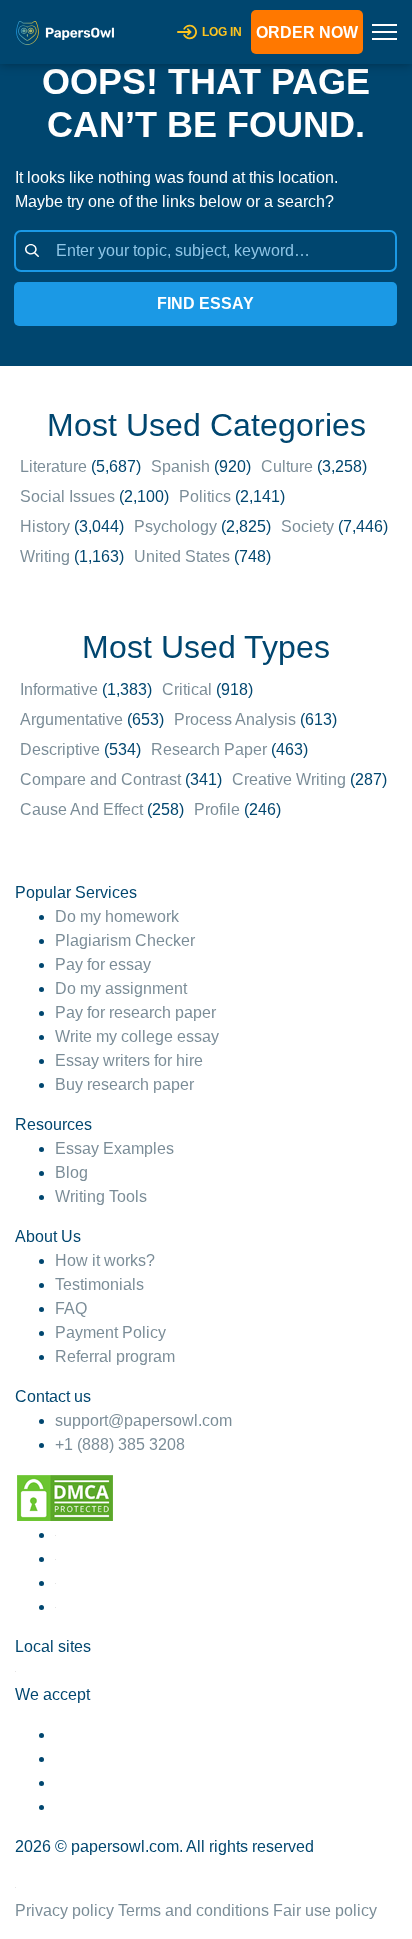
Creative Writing (289, 779)
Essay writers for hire (129, 1060)
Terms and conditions (193, 1910)
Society (307, 526)
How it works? (105, 1260)
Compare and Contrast (100, 779)
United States (182, 556)
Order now (307, 32)
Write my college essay (137, 1036)
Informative (59, 689)
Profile (217, 809)
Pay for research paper (135, 1012)
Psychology (175, 526)
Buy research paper (124, 1084)
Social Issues (67, 496)
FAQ (71, 1308)
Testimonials (99, 1284)
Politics (205, 496)
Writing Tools (101, 1196)
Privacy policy (64, 1910)
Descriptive (60, 749)
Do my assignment (121, 988)
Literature (53, 466)
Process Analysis (235, 719)
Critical (187, 689)
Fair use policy (325, 1910)
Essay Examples (114, 1148)
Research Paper (209, 749)
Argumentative (71, 719)
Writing (45, 556)
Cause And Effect (81, 809)
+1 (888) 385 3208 (120, 1444)
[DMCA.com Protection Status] (65, 1496)
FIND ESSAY (205, 303)
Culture (287, 466)
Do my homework (117, 916)
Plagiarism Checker (125, 940)
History (45, 526)
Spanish (180, 466)
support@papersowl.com (143, 1420)
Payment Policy (110, 1332)
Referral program (115, 1356)
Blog (71, 1172)
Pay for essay (103, 964)
